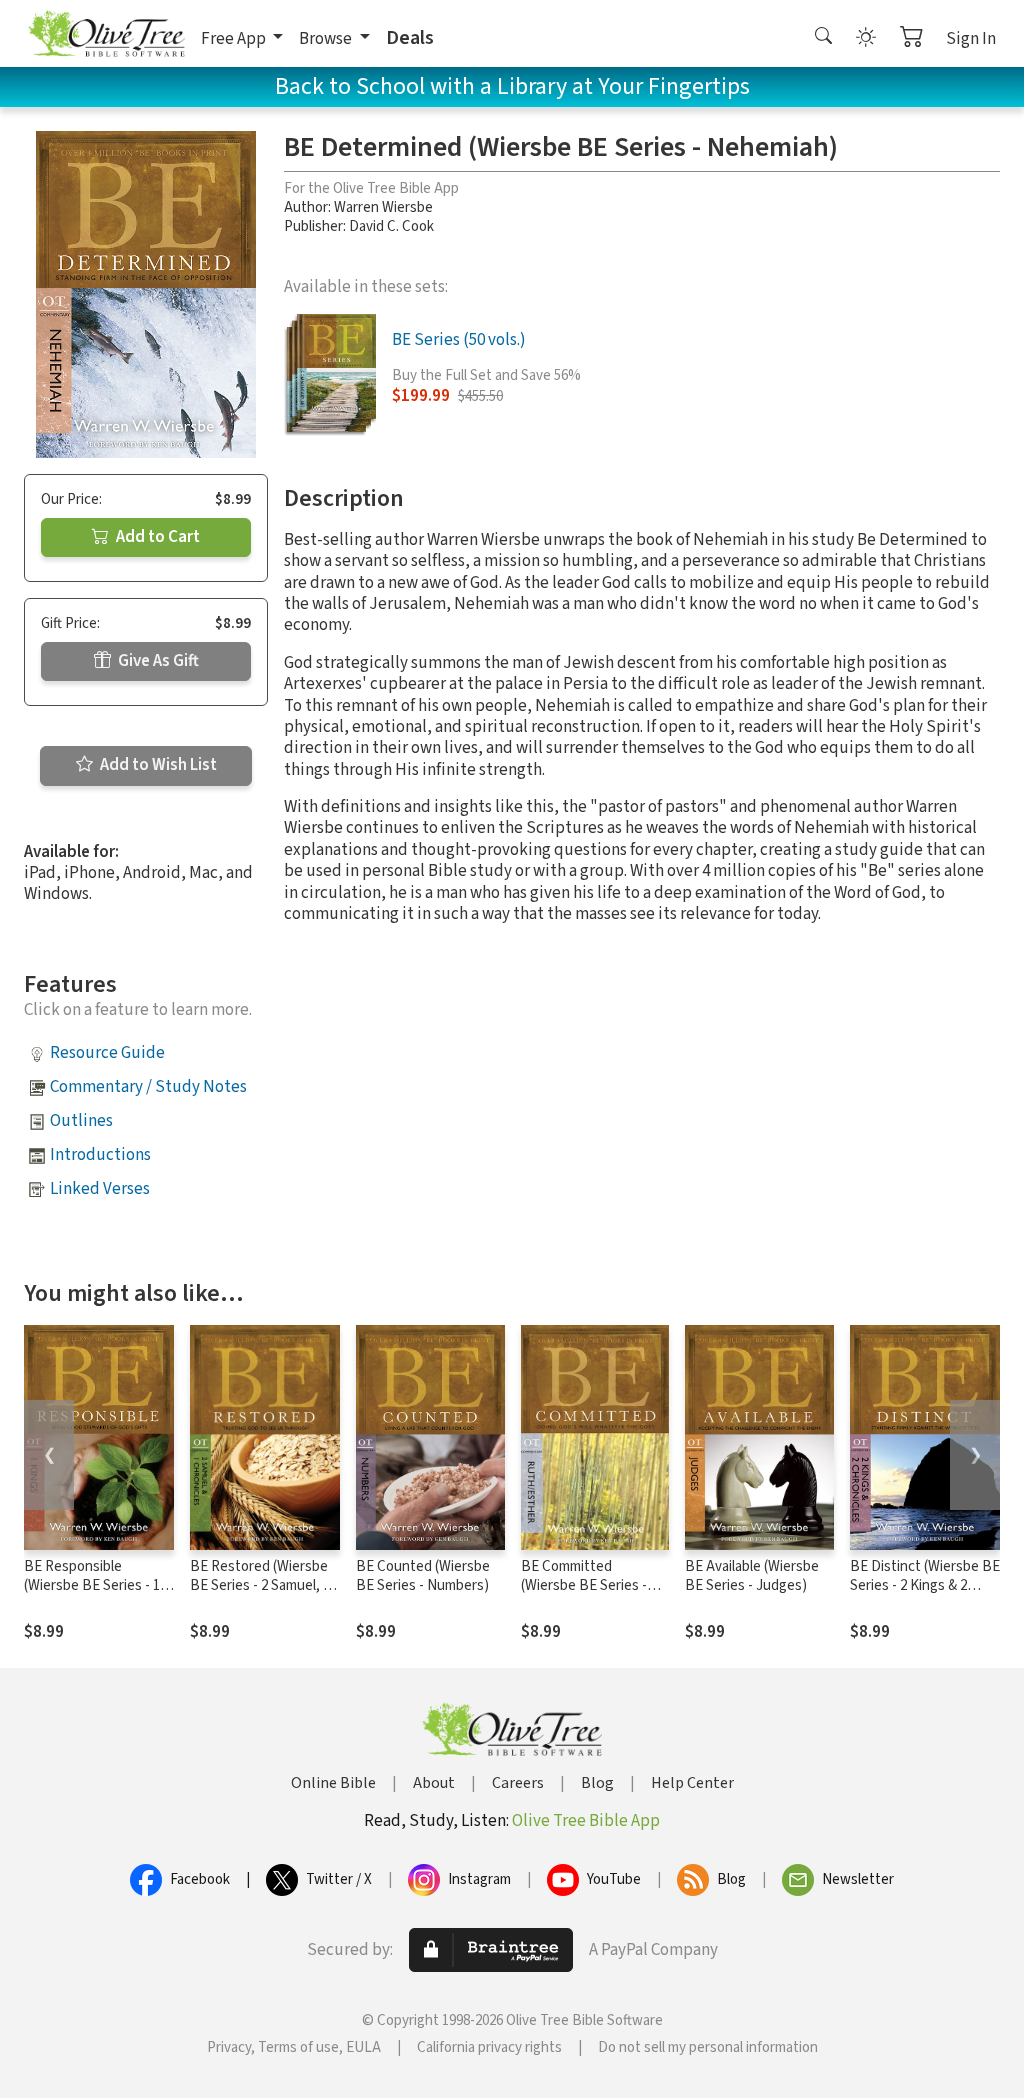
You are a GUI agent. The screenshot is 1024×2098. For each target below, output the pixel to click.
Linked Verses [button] (100, 1189)
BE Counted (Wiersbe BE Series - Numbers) (423, 1576)
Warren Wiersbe (383, 207)
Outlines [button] (81, 1121)
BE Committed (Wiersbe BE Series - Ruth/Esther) (584, 1585)
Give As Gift (157, 661)
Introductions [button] (100, 1155)
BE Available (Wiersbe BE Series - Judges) (752, 1576)
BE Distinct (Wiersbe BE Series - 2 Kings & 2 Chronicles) (925, 1585)
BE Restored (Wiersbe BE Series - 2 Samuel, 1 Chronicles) (260, 1585)
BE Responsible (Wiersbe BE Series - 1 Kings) (92, 1585)
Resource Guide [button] (107, 1053)
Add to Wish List (157, 765)
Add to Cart (156, 537)
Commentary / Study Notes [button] (148, 1087)
